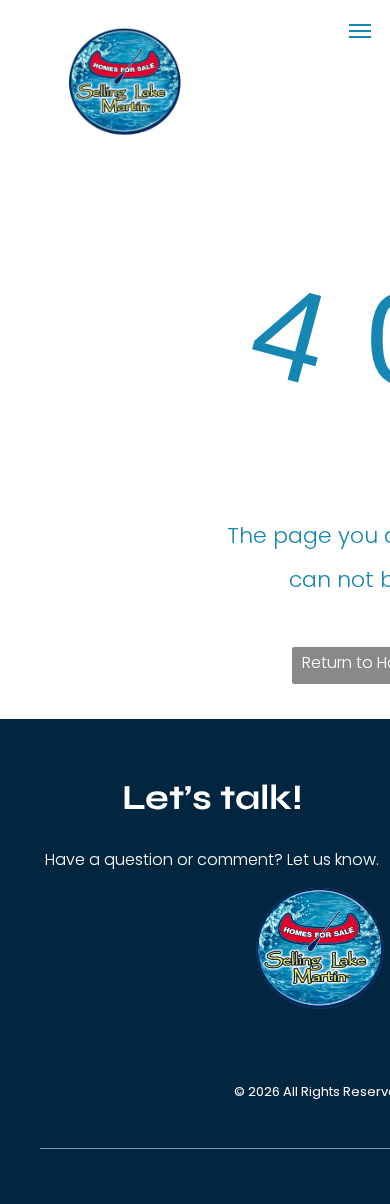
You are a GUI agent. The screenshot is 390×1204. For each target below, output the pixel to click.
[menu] (360, 31)
